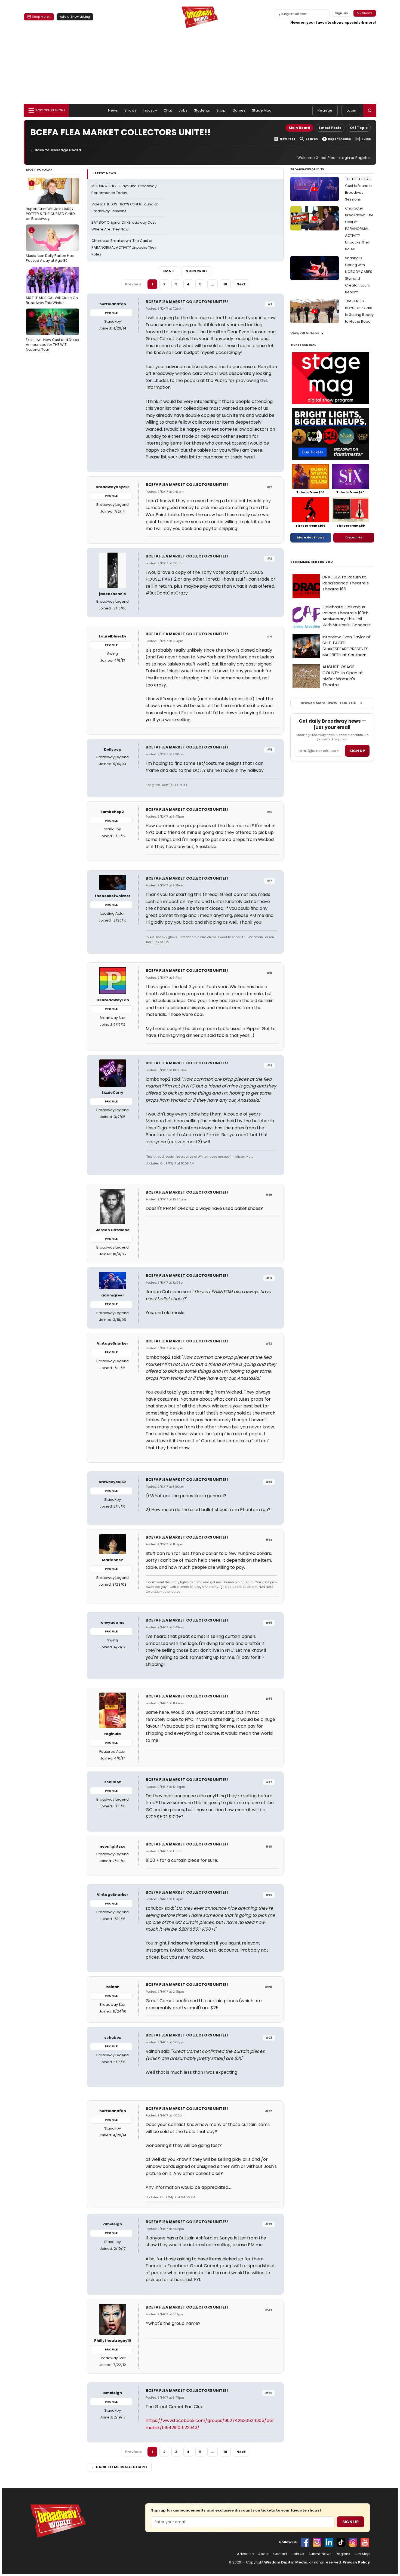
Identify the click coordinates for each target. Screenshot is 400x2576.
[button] (370, 110)
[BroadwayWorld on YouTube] (365, 2542)
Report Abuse (339, 139)
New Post (287, 139)
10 (225, 284)
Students (202, 110)
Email (169, 271)
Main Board (299, 128)
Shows (130, 110)
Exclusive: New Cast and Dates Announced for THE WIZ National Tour (53, 332)
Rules (366, 139)
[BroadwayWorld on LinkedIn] (329, 2542)
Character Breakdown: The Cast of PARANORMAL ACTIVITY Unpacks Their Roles (124, 247)
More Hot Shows (311, 537)
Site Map (362, 2554)
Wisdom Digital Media (286, 2562)
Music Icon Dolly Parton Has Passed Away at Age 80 (50, 245)
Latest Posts (330, 128)
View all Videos (305, 333)
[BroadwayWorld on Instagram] (317, 2542)
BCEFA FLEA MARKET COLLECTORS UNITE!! (187, 302)
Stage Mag (262, 110)
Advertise (245, 2554)
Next (241, 284)
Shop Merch (41, 17)
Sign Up (350, 2522)
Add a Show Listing (75, 17)
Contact (280, 2554)
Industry (150, 110)
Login (351, 110)
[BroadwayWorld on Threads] (353, 2542)
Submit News (320, 2554)
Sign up (357, 751)
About (264, 2554)
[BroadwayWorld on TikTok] (341, 2542)
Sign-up (342, 13)
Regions (343, 2554)
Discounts (354, 537)
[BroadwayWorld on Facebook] (305, 2542)
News (113, 110)
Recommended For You (312, 562)
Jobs (183, 110)
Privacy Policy (356, 2562)
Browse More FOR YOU (329, 703)
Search (312, 139)
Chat (168, 110)
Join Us (298, 2554)
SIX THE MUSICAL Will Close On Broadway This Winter (52, 287)
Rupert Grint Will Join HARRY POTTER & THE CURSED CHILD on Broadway (50, 201)
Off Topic (359, 128)
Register (325, 110)
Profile (111, 313)
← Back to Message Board (56, 150)
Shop (221, 110)
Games (239, 110)
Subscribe (197, 271)
